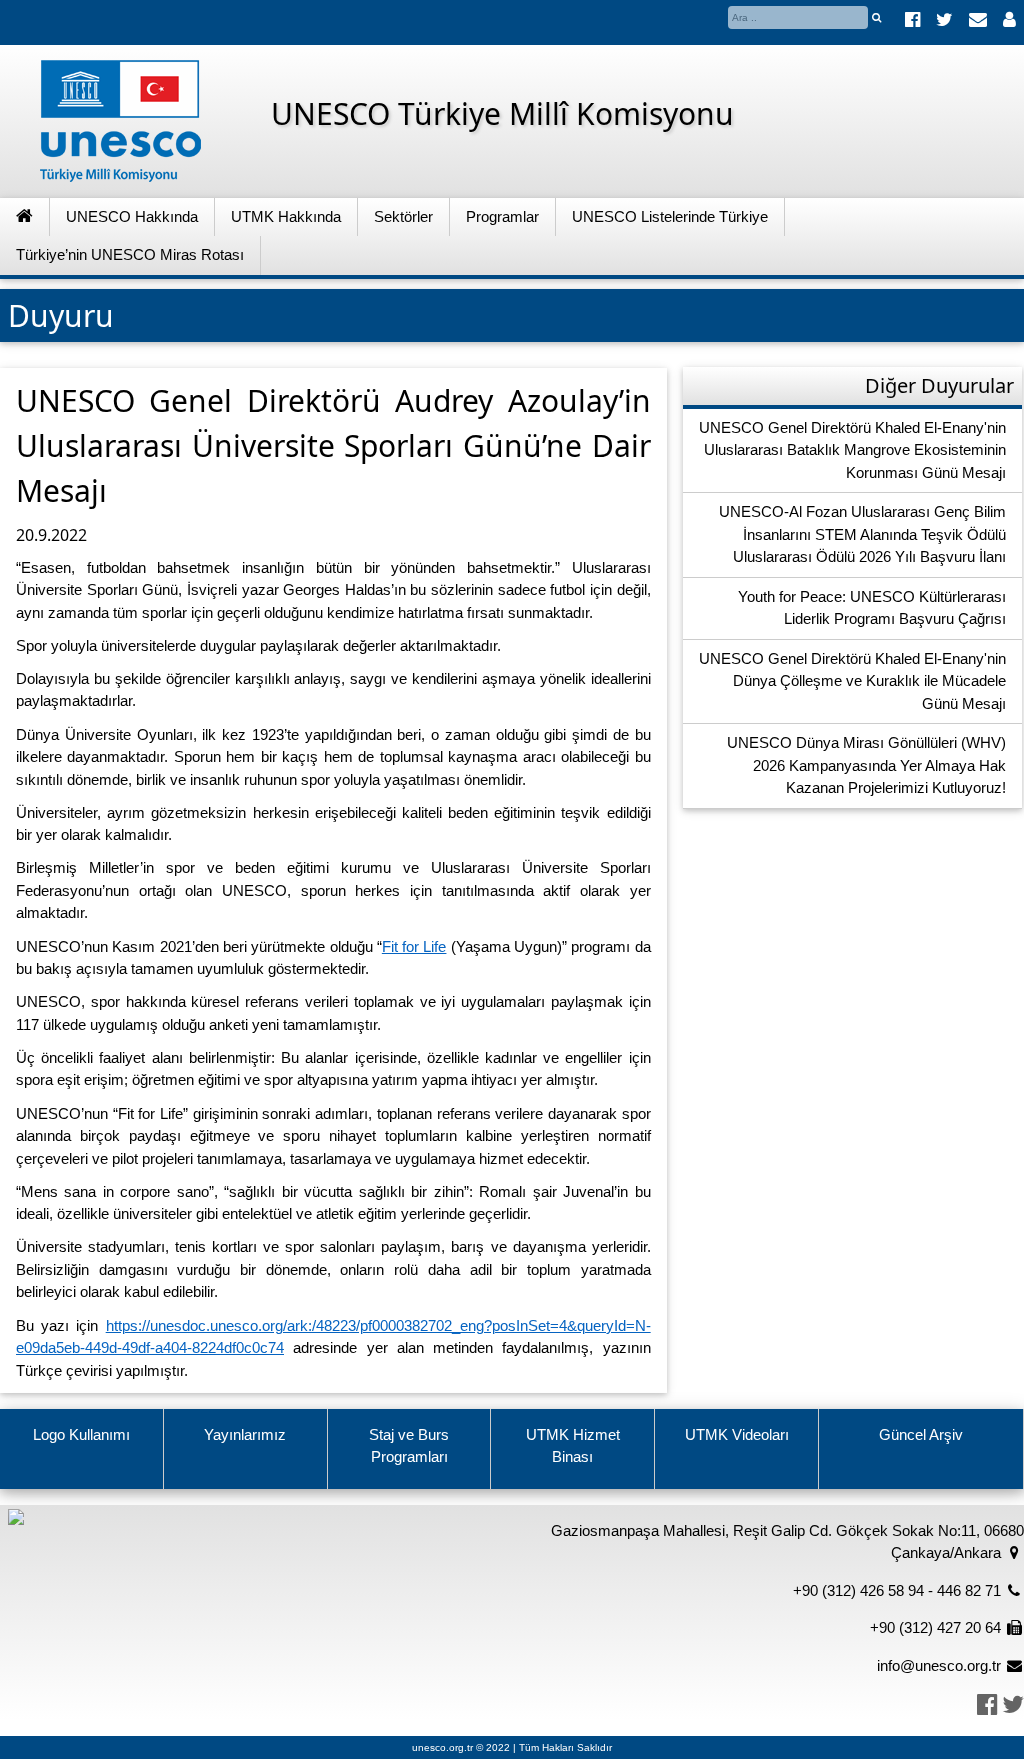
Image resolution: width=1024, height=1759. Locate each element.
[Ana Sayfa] (25, 217)
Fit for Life (414, 946)
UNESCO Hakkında (132, 216)
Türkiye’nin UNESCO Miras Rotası (130, 254)
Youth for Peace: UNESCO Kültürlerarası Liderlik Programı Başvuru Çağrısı (872, 608)
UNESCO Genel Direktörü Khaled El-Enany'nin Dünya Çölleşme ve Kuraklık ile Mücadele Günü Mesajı (852, 681)
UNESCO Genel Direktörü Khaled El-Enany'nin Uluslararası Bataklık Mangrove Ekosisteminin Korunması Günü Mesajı (852, 450)
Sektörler (403, 216)
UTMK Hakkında (286, 216)
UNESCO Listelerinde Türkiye (670, 216)
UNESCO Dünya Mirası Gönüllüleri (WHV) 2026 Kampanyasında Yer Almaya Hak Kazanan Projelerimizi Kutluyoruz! (866, 765)
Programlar (502, 216)
